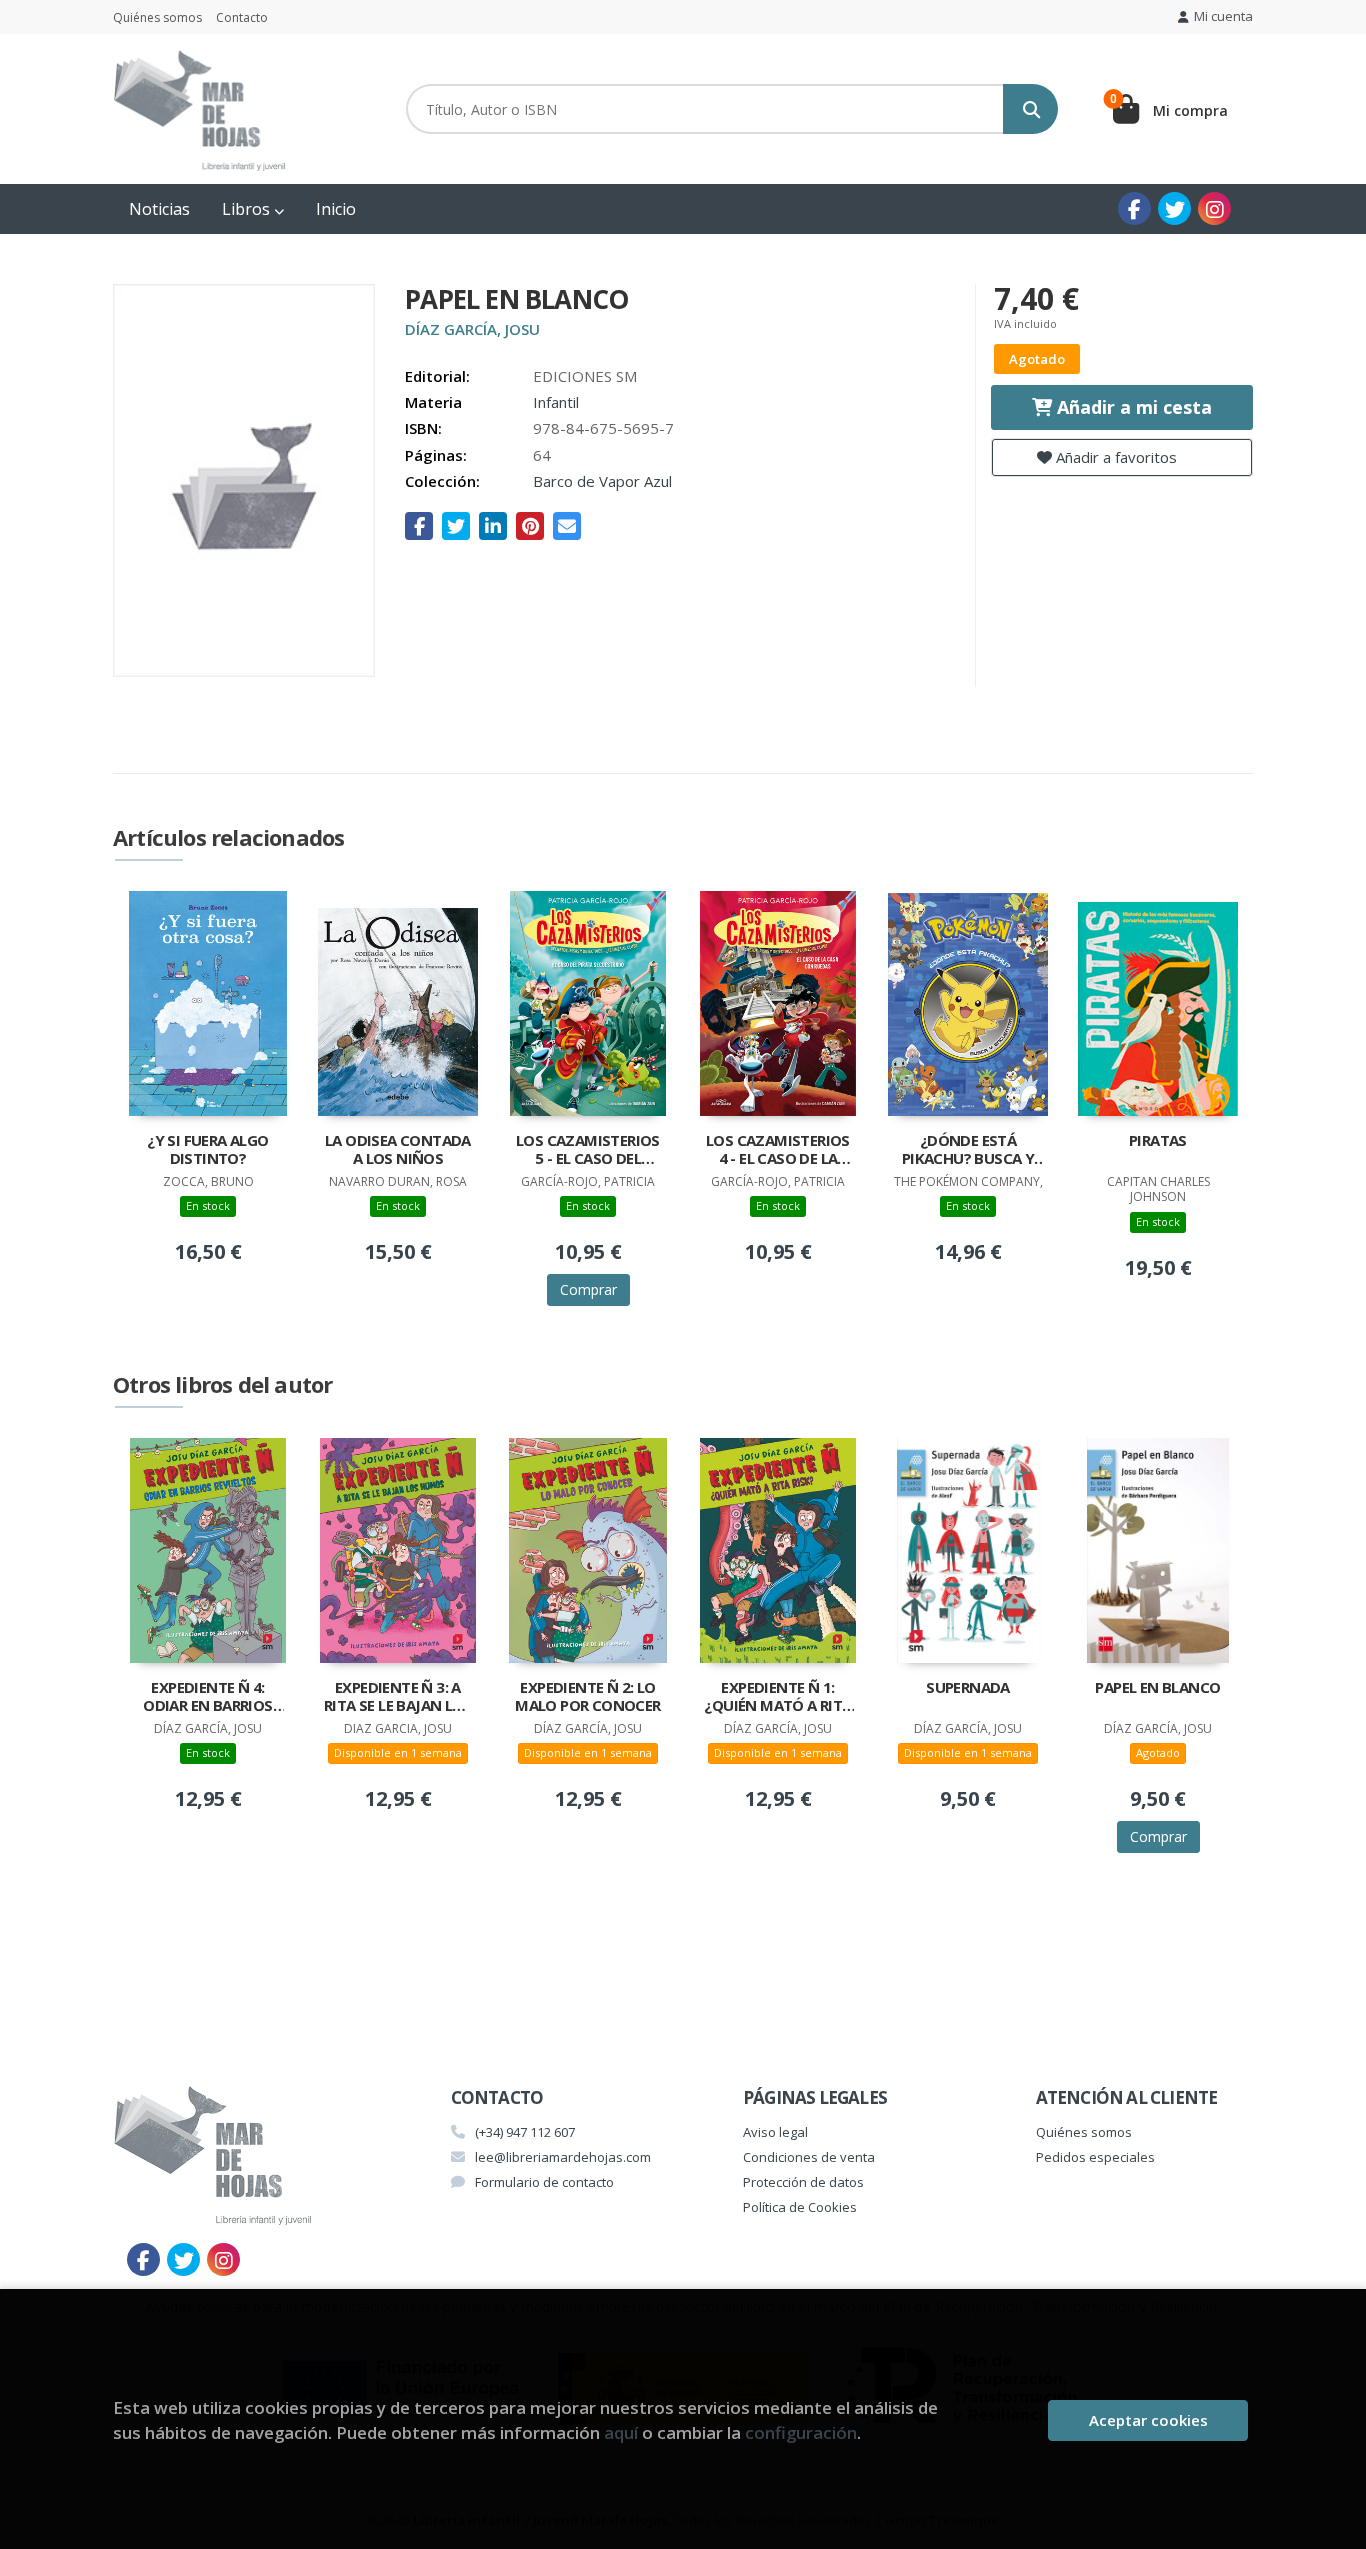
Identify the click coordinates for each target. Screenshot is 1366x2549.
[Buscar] (1030, 109)
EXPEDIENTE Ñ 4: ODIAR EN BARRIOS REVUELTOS (207, 1698)
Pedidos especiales (1095, 2157)
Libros (248, 209)
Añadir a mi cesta (1132, 407)
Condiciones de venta (809, 2157)
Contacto (242, 17)
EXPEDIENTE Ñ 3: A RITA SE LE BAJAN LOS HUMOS (398, 1698)
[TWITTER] (1174, 208)
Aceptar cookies (1148, 2420)
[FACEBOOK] (1134, 208)
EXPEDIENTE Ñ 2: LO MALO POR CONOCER (587, 1696)
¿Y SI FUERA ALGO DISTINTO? (207, 1149)
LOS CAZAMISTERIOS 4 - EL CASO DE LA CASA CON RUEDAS (778, 1151)
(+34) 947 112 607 (525, 2132)
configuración (801, 2432)
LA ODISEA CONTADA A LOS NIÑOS (398, 1149)
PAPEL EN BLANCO (1157, 1687)
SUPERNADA (968, 1687)
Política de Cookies (800, 2207)
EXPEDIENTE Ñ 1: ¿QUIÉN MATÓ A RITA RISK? (777, 1698)
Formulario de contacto (544, 2182)
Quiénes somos (157, 17)
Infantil (556, 402)
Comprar (588, 1289)
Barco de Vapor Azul (602, 481)
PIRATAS (1158, 1140)
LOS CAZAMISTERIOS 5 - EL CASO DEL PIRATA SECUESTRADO (588, 1151)
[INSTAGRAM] (1214, 208)
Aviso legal (775, 2132)
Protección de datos (803, 2182)
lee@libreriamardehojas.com (563, 2157)
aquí (621, 2432)
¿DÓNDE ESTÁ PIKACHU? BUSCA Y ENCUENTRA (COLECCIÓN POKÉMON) (968, 1151)
